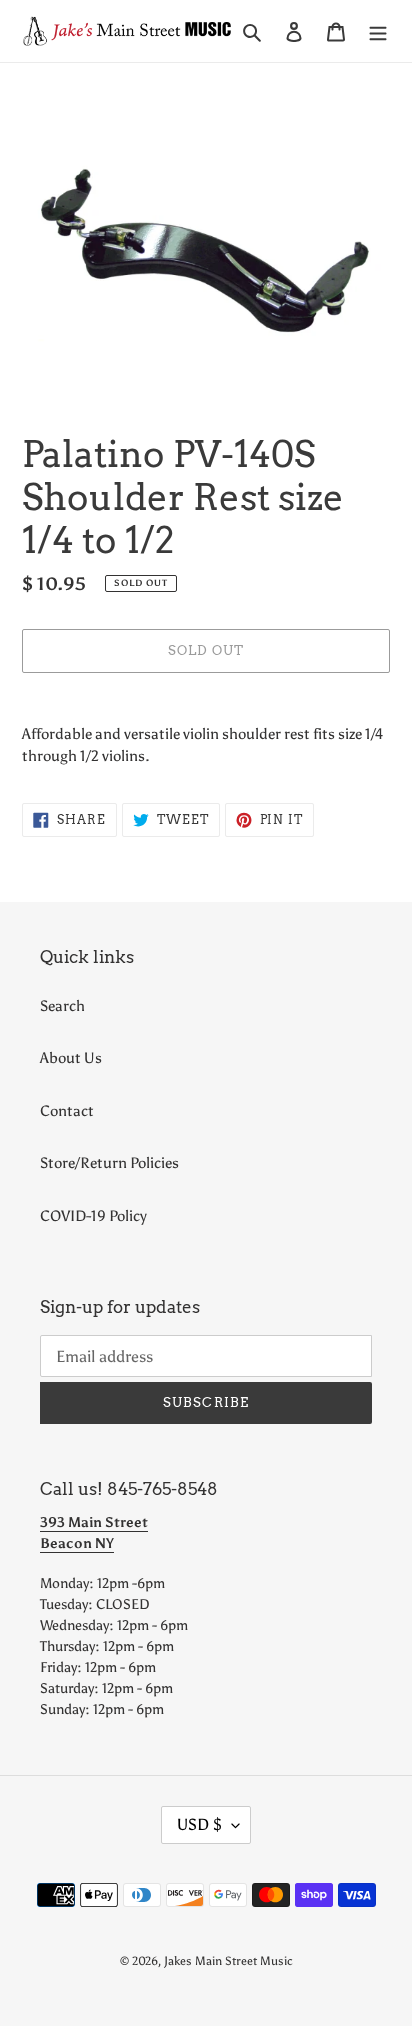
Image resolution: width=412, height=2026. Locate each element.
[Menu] (378, 31)
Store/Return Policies (109, 1163)
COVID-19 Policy (93, 1216)
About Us (71, 1058)
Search (62, 1006)
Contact (67, 1111)
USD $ (199, 1824)
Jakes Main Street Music (228, 1961)
